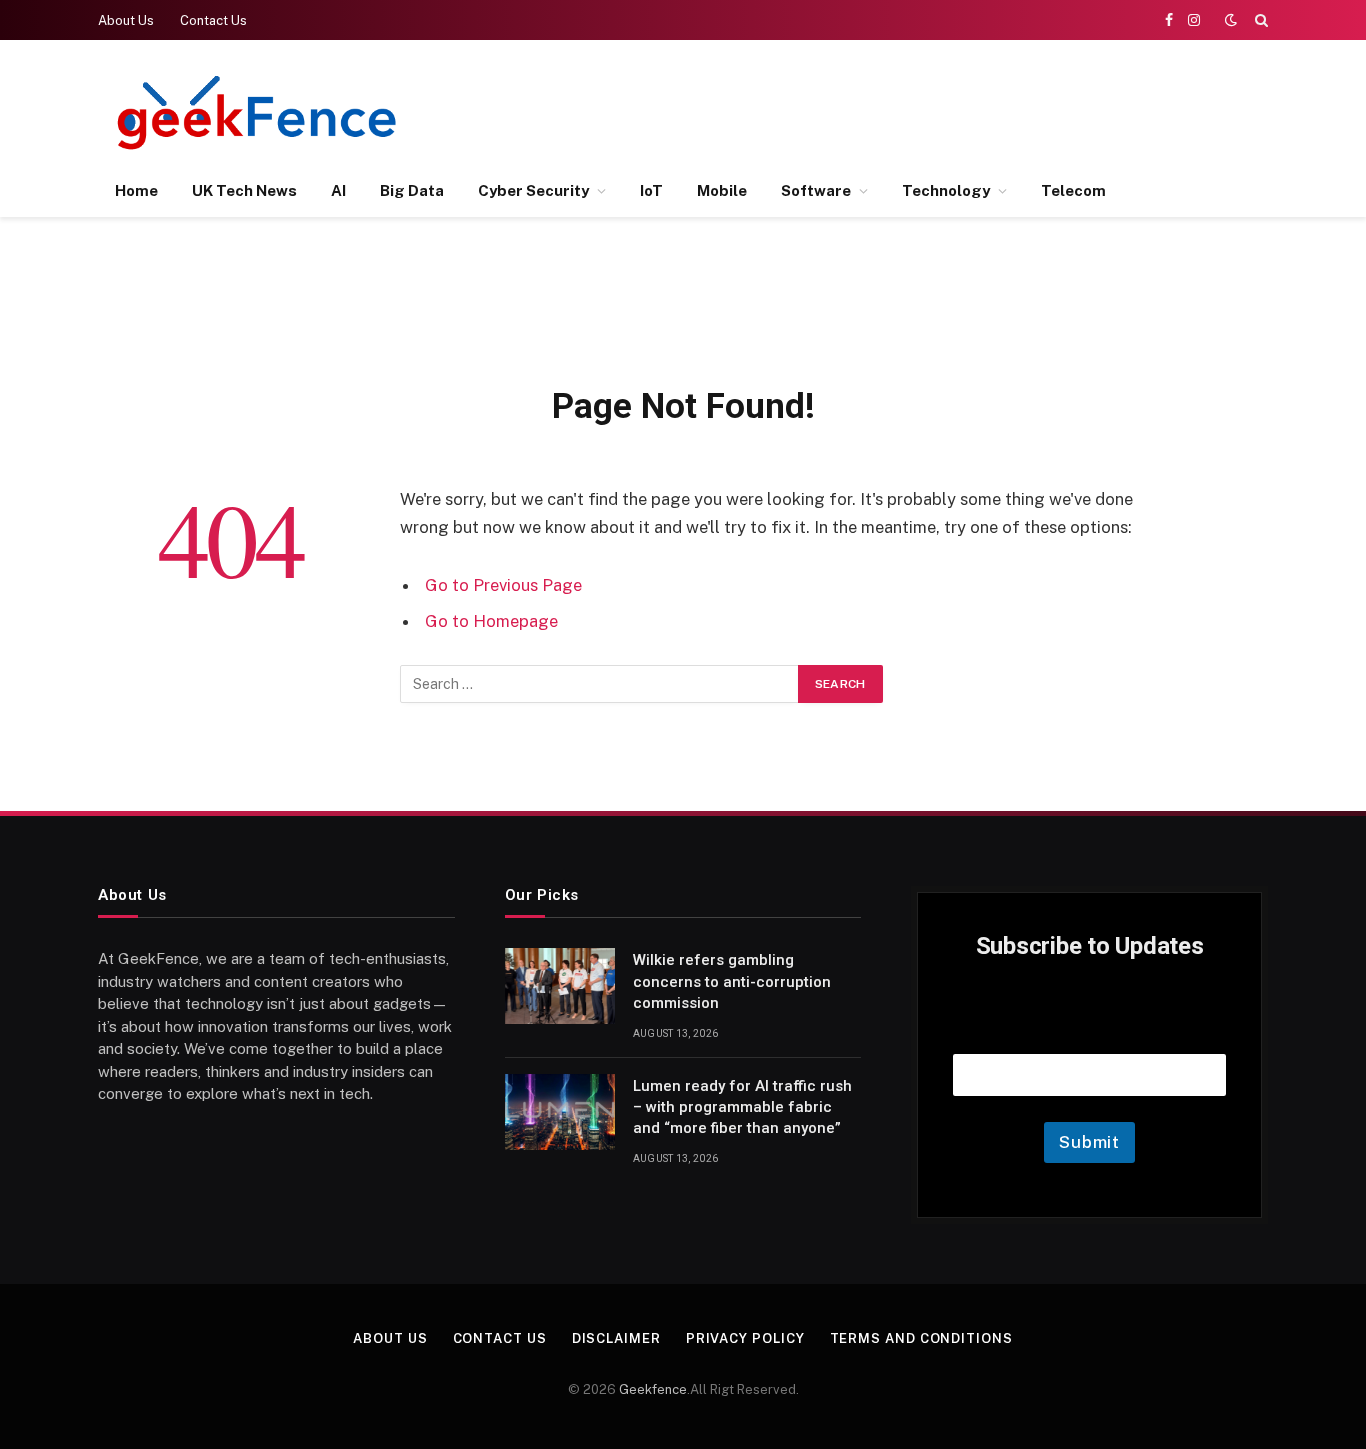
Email (1090, 1028)
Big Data (412, 190)
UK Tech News (244, 190)
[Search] (1259, 20)
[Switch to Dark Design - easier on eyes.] (1231, 20)
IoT (651, 190)
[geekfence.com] (258, 112)
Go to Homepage (491, 621)
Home (136, 190)
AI (338, 190)
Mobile (722, 190)
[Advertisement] (904, 110)
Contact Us (213, 20)
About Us (126, 20)
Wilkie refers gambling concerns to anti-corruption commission (732, 981)
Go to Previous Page (503, 585)
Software (816, 190)
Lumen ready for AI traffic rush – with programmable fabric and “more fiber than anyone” (742, 1107)
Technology (946, 190)
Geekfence (653, 1389)
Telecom (1073, 190)
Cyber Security (533, 190)
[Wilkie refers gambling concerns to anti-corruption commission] (560, 986)
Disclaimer (616, 1338)
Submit (1089, 1142)
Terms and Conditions (921, 1338)
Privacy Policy (745, 1338)
